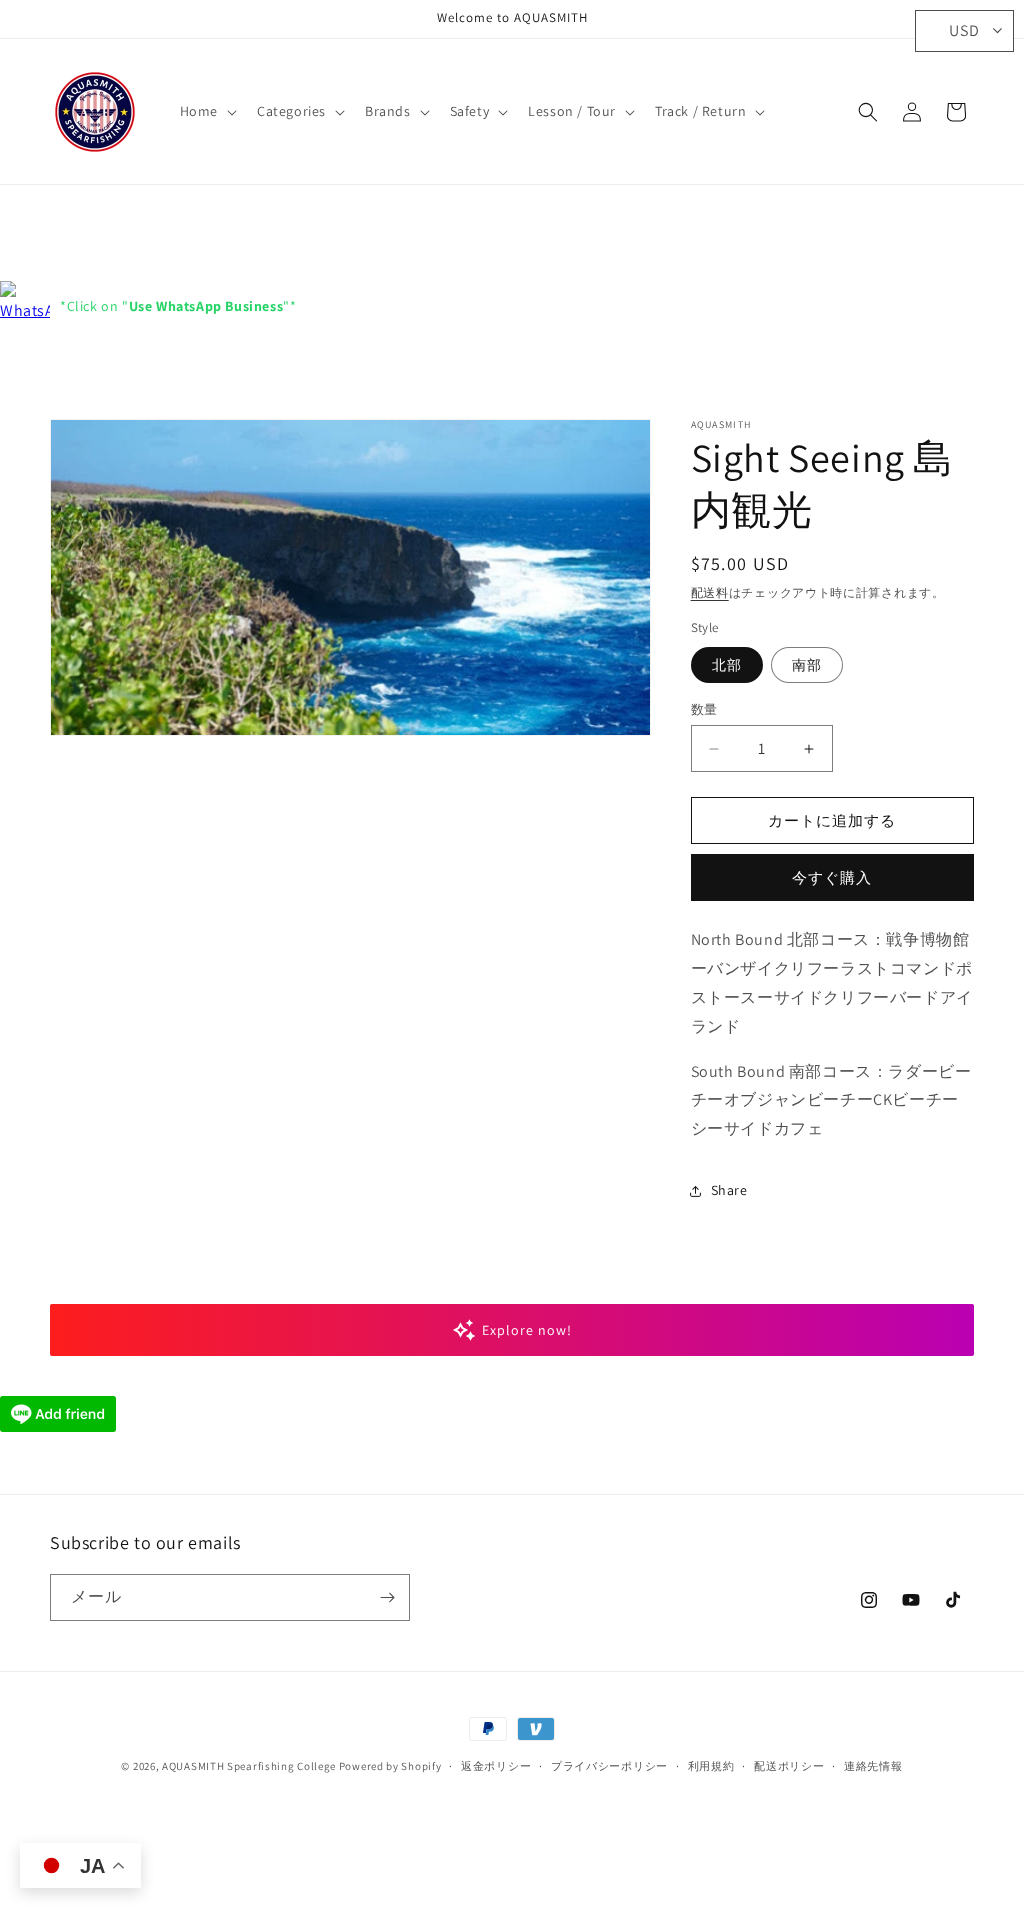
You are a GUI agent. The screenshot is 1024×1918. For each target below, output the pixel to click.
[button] (206, 111)
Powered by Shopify (390, 1766)
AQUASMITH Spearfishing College (249, 1766)
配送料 (710, 592)
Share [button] (729, 1190)
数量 (704, 709)
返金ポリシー (496, 1766)
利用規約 (711, 1766)
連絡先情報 (873, 1766)
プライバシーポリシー (609, 1766)
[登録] (387, 1597)
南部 (807, 665)
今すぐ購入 (832, 877)
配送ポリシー (789, 1766)
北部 (727, 665)
